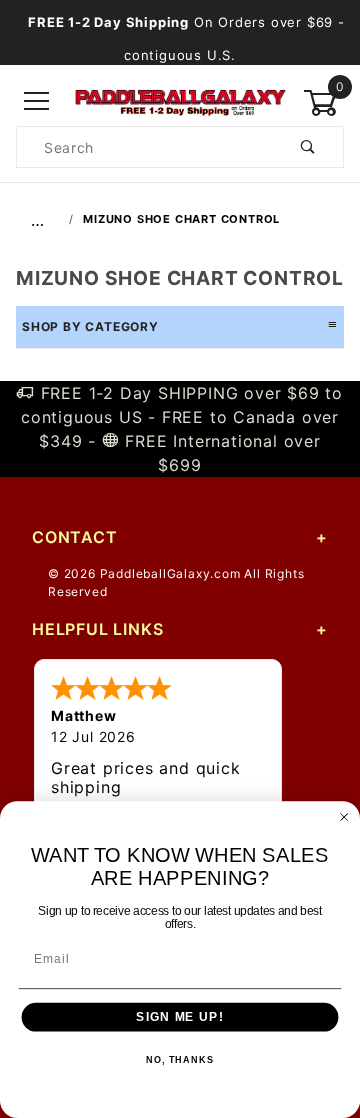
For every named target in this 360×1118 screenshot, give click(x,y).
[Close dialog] (344, 816)
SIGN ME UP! (179, 1017)
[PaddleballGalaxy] (179, 100)
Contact (75, 537)
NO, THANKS (180, 1061)
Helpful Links (97, 629)
